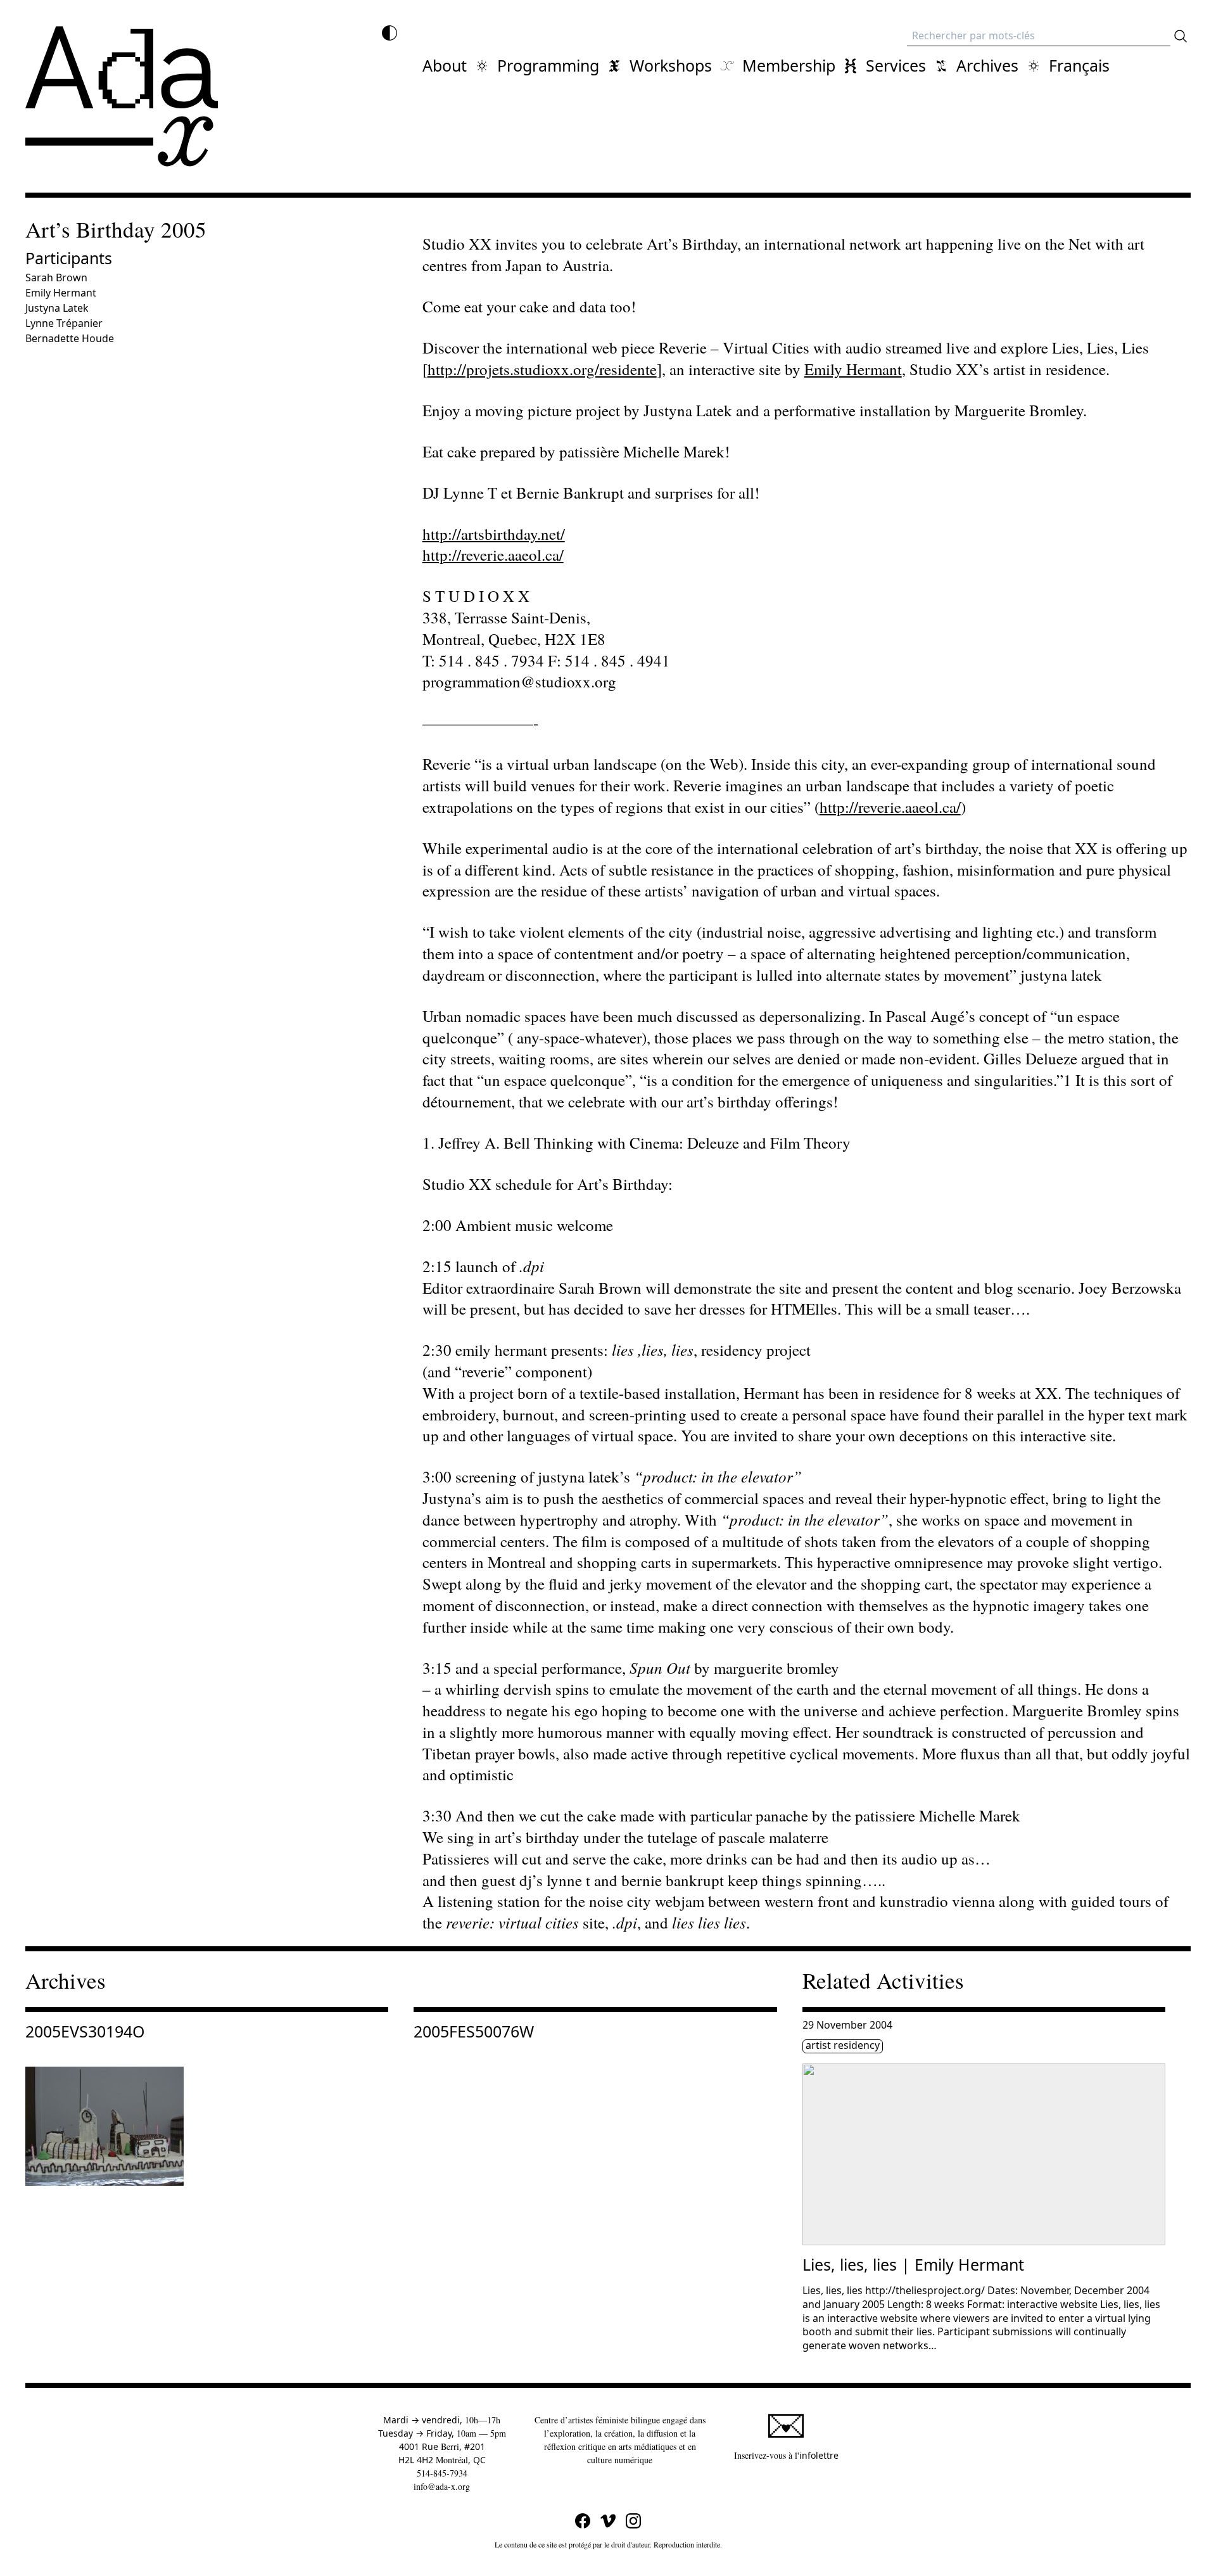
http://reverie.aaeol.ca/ (493, 555)
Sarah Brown (56, 277)
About (445, 65)
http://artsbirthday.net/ (494, 534)
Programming (548, 65)
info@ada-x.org (442, 2486)
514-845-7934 (442, 2473)
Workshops (671, 65)
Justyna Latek (57, 308)
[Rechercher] (1181, 36)
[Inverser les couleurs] (389, 33)
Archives (987, 65)
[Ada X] (122, 96)
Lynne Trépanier (64, 323)
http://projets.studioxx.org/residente (542, 369)
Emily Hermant (61, 293)
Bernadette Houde (70, 338)
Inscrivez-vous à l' (786, 2455)
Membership (789, 65)
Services (896, 65)
